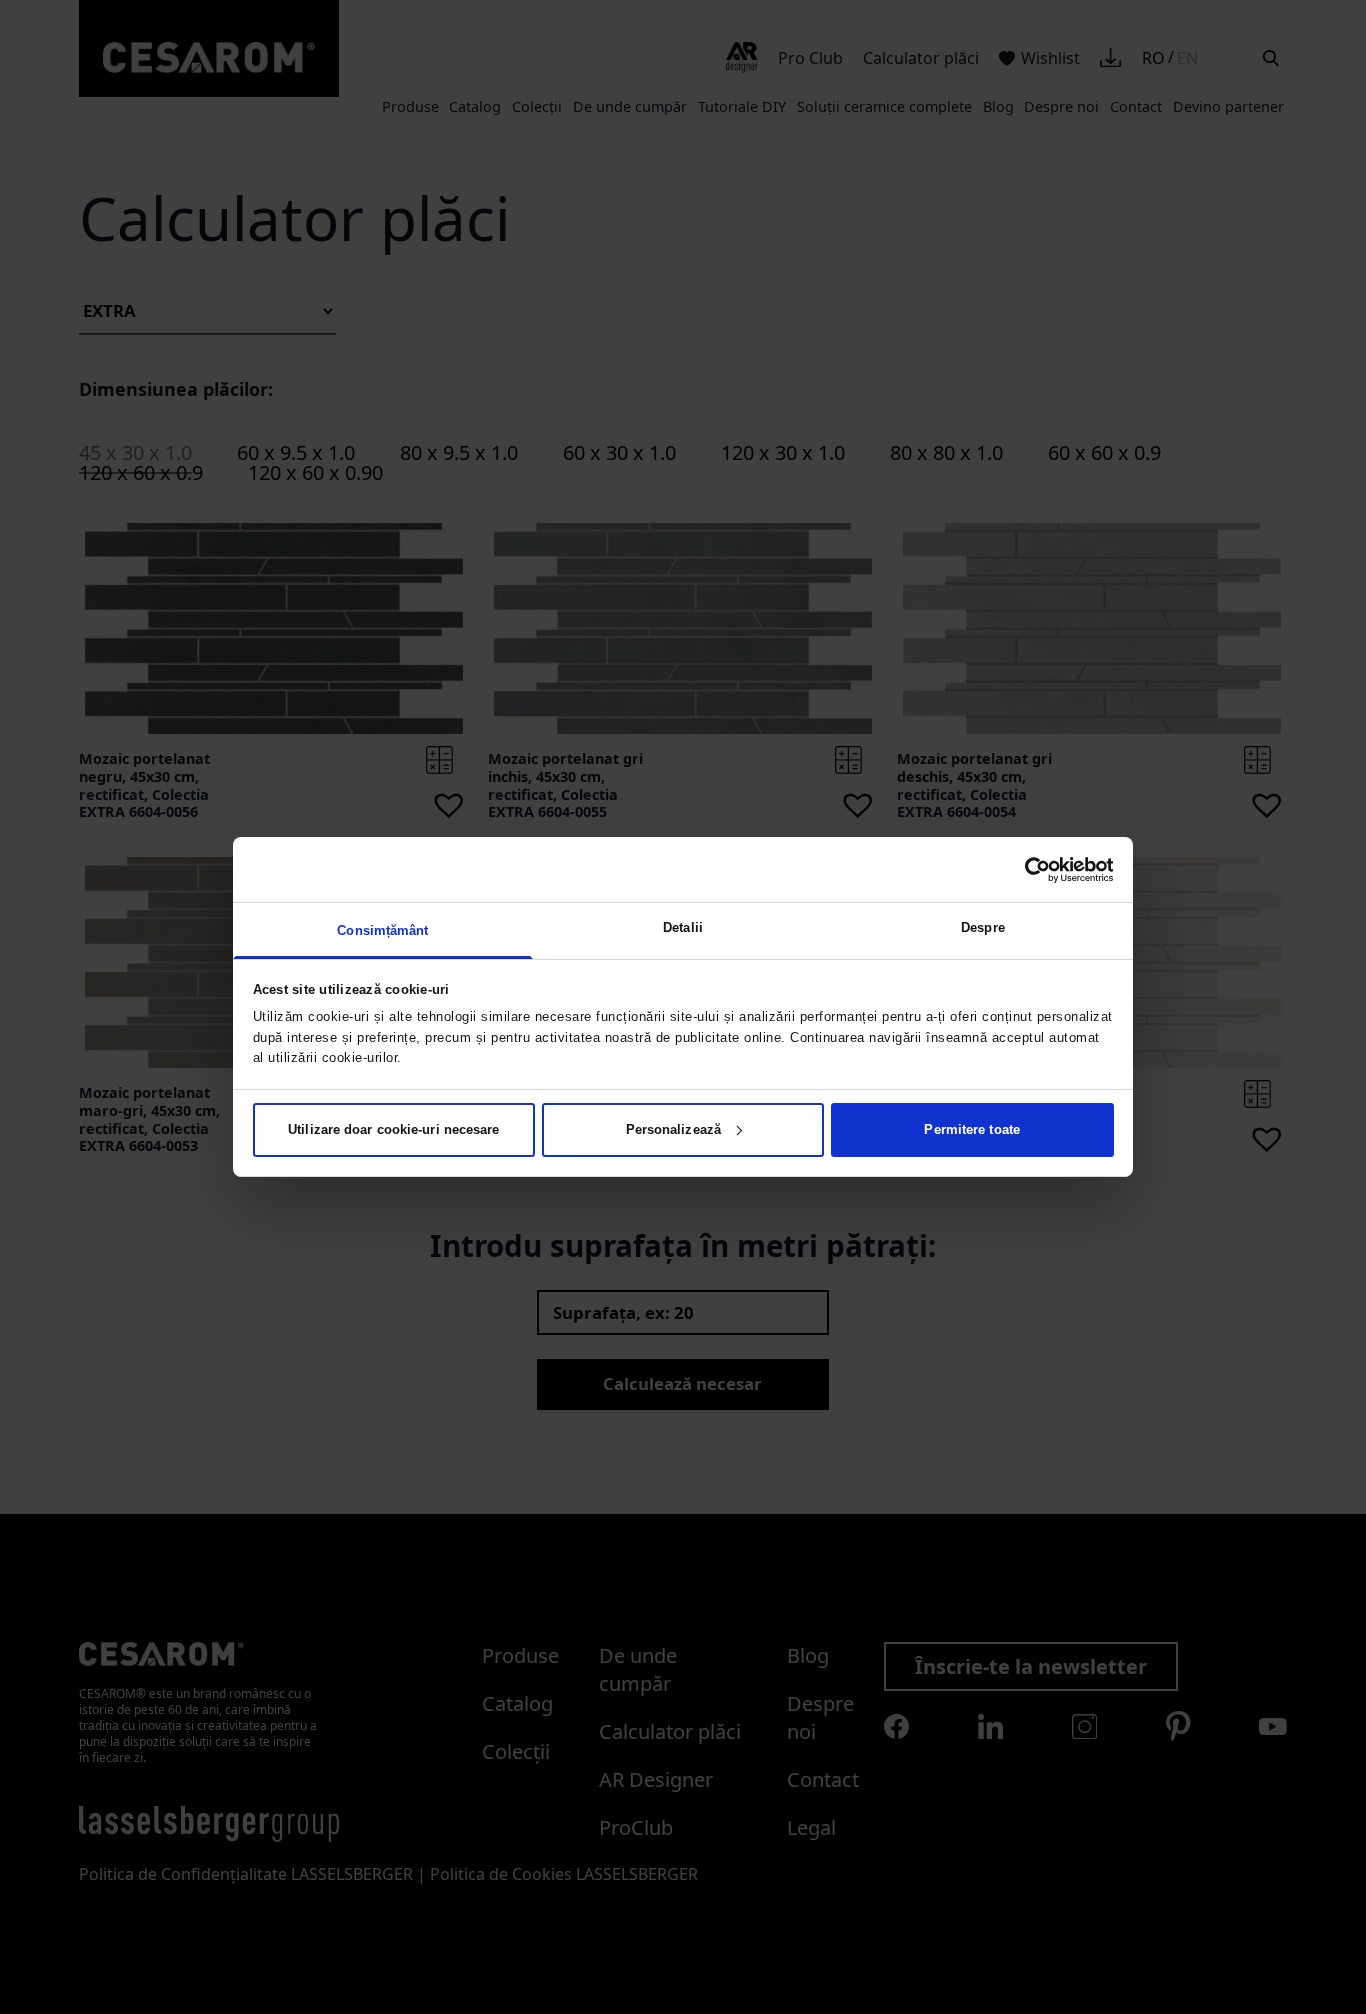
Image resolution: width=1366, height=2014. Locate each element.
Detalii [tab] (683, 927)
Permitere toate (972, 1129)
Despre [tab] (983, 927)
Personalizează (673, 1129)
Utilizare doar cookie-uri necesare (393, 1129)
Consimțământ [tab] (382, 930)
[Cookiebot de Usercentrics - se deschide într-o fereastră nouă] (1026, 869)
